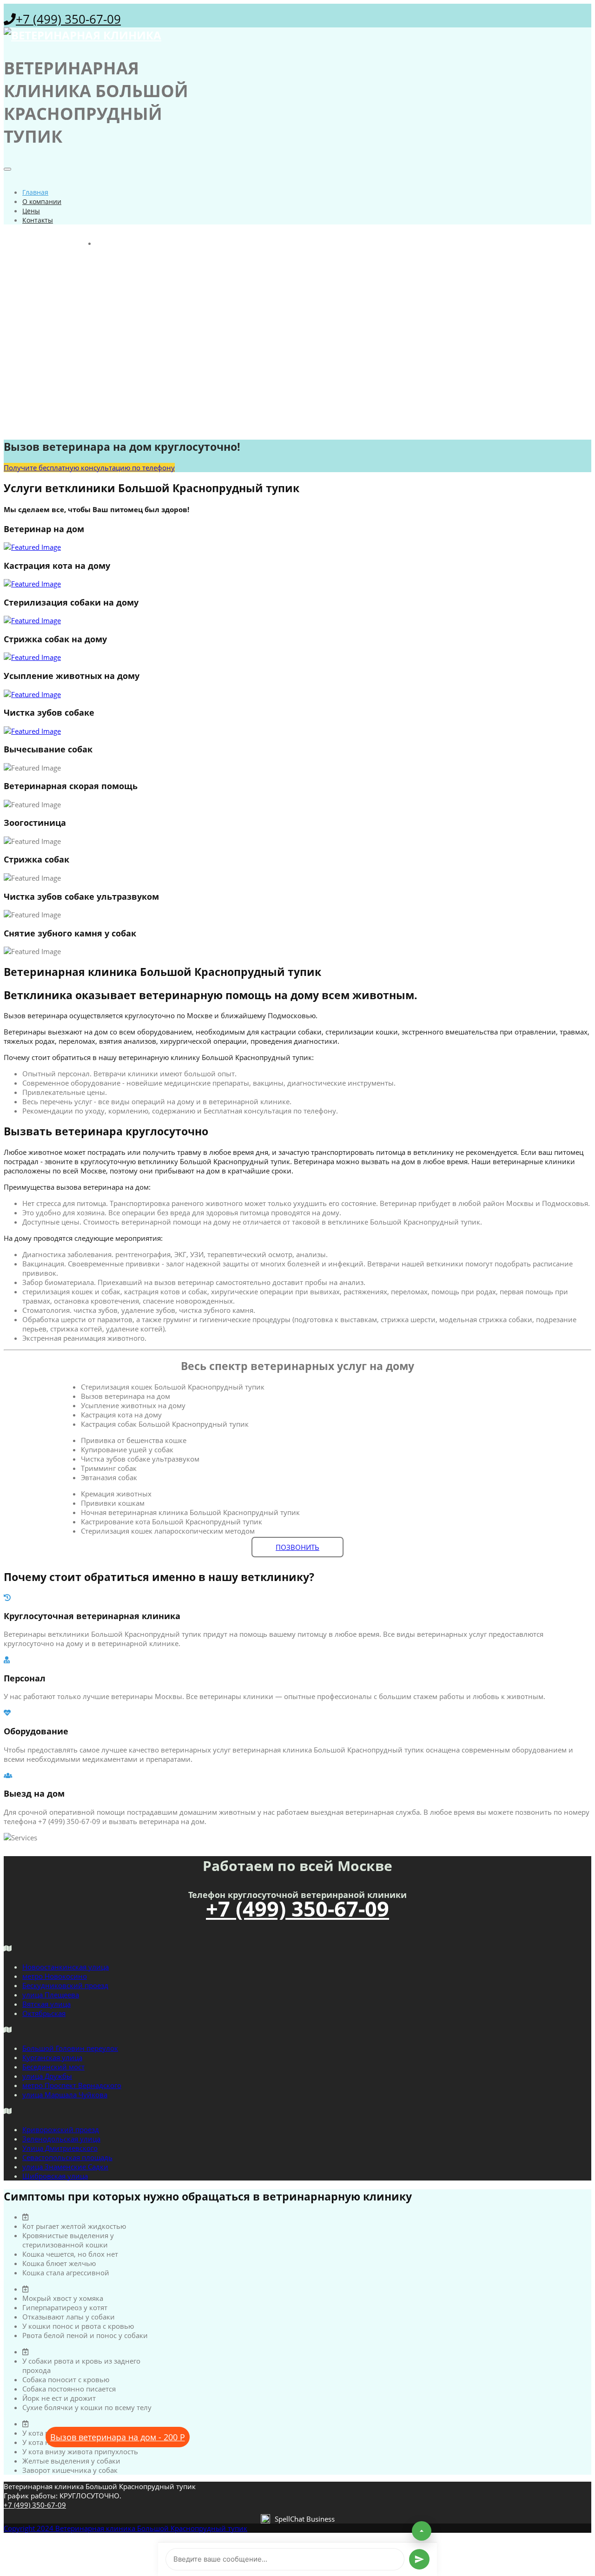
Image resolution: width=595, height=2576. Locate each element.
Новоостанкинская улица (66, 1967)
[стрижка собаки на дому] (297, 657)
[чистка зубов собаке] (297, 731)
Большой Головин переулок (70, 2048)
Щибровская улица (55, 2176)
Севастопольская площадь (67, 2157)
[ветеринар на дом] (297, 547)
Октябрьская (44, 2013)
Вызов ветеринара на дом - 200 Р (118, 2437)
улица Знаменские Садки (65, 2167)
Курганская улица (52, 2057)
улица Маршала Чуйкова (65, 2095)
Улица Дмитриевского (60, 2148)
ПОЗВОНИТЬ (297, 1547)
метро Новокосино (55, 1976)
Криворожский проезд (61, 2129)
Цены (31, 211)
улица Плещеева (51, 1995)
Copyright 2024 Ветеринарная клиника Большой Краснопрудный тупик (126, 2528)
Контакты (38, 220)
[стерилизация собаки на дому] (297, 620)
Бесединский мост (53, 2067)
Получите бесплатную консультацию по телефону (89, 468)
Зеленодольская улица (61, 2139)
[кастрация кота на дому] (297, 584)
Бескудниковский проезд (65, 1985)
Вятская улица (46, 2004)
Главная (35, 192)
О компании (42, 201)
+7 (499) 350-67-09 (68, 19)
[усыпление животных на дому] (297, 694)
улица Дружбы (47, 2076)
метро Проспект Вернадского (72, 2085)
